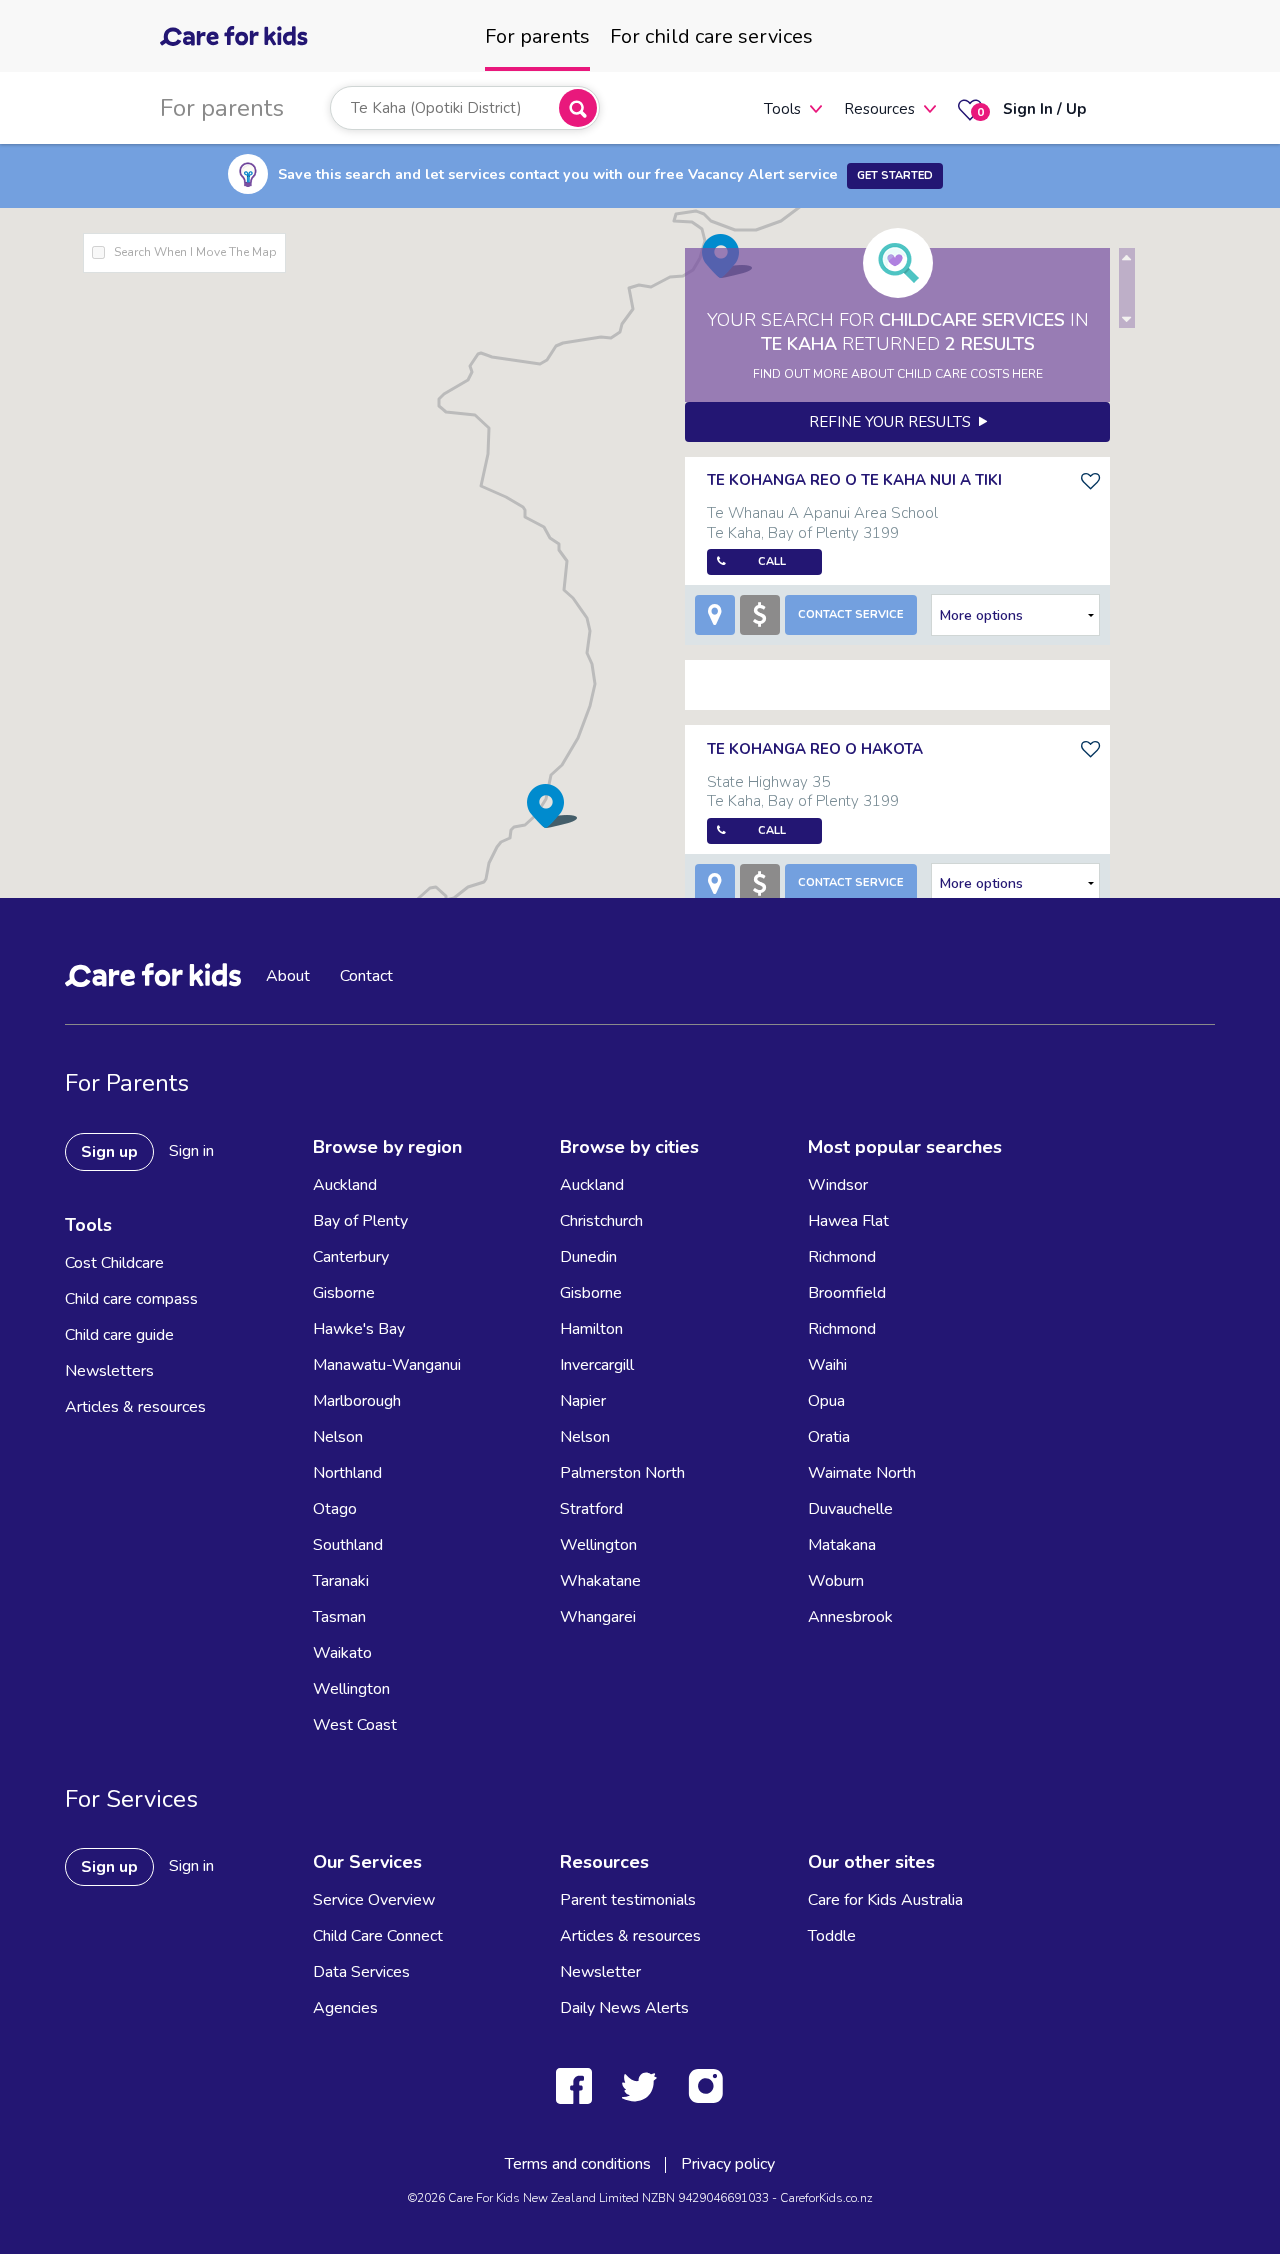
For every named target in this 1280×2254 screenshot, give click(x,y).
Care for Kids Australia (885, 1900)
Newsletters (109, 1371)
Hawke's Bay (359, 1329)
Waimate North (862, 1473)
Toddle (832, 1936)
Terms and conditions (578, 2164)
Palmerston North (622, 1473)
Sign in (191, 1151)
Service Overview (374, 1900)
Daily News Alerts (624, 2008)
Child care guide (119, 1335)
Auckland (345, 1185)
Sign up (109, 1152)
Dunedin (588, 1257)
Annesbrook (850, 1617)
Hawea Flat (848, 1221)
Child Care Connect (378, 1936)
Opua (826, 1401)
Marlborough (357, 1401)
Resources (879, 109)
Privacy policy (728, 2164)
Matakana (842, 1545)
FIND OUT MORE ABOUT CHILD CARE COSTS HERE (898, 374)
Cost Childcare (114, 1263)
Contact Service (851, 614)
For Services (131, 1799)
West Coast (355, 1725)
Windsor (838, 1185)
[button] (552, 805)
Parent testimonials (628, 1900)
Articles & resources (135, 1407)
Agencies (345, 2008)
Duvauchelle (850, 1509)
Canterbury (351, 1257)
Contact (366, 976)
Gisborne (344, 1293)
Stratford (591, 1509)
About (288, 976)
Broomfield (847, 1293)
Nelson (338, 1437)
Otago (335, 1509)
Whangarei (598, 1617)
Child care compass (131, 1299)
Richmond (842, 1257)
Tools (782, 109)
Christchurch (601, 1221)
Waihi (827, 1365)
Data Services (361, 1972)
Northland (347, 1473)
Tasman (339, 1617)
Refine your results (894, 422)
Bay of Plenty (360, 1221)
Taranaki (341, 1581)
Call (772, 561)
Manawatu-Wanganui (387, 1365)
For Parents (127, 1083)
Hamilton (591, 1329)
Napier (583, 1401)
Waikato (342, 1653)
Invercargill (597, 1365)
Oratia (829, 1437)
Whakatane (600, 1581)
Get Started (895, 175)
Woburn (836, 1581)
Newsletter (600, 1972)
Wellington (351, 1689)
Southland (348, 1545)
